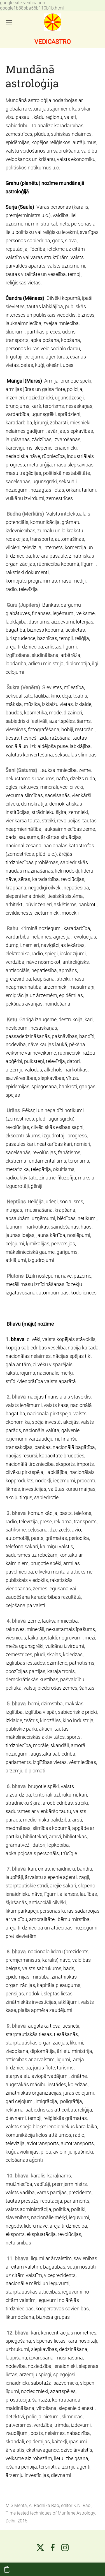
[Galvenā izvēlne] (9, 22)
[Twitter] (40, 2548)
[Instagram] (65, 2548)
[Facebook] (53, 2548)
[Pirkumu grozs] (7, 2569)
